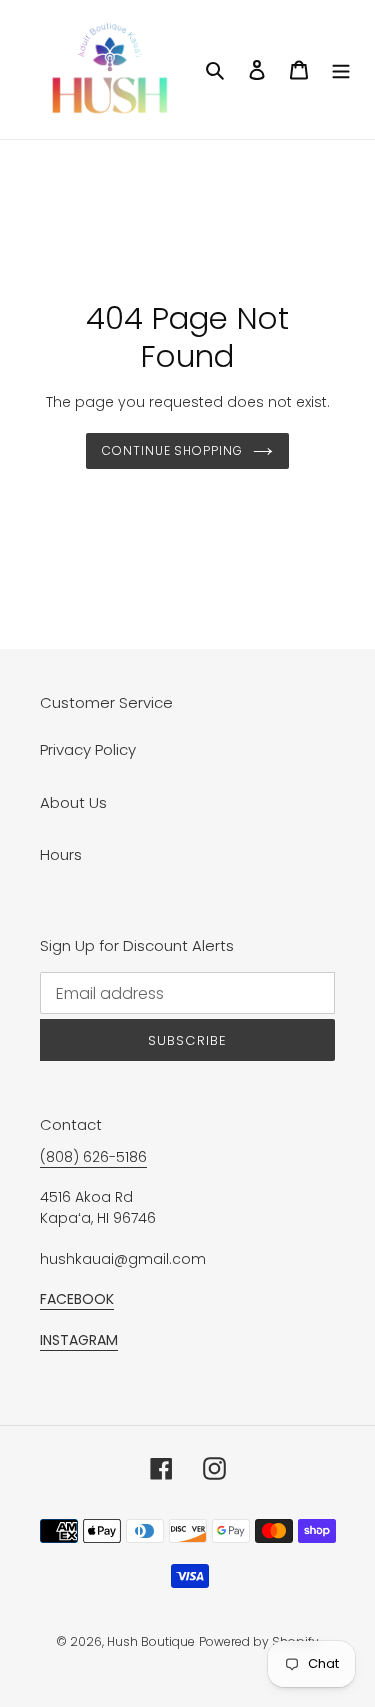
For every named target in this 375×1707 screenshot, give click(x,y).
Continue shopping (173, 450)
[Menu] (341, 69)
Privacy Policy (88, 749)
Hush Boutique (151, 1641)
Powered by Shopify (259, 1641)
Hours (61, 854)
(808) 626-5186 (93, 1157)
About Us (73, 802)
